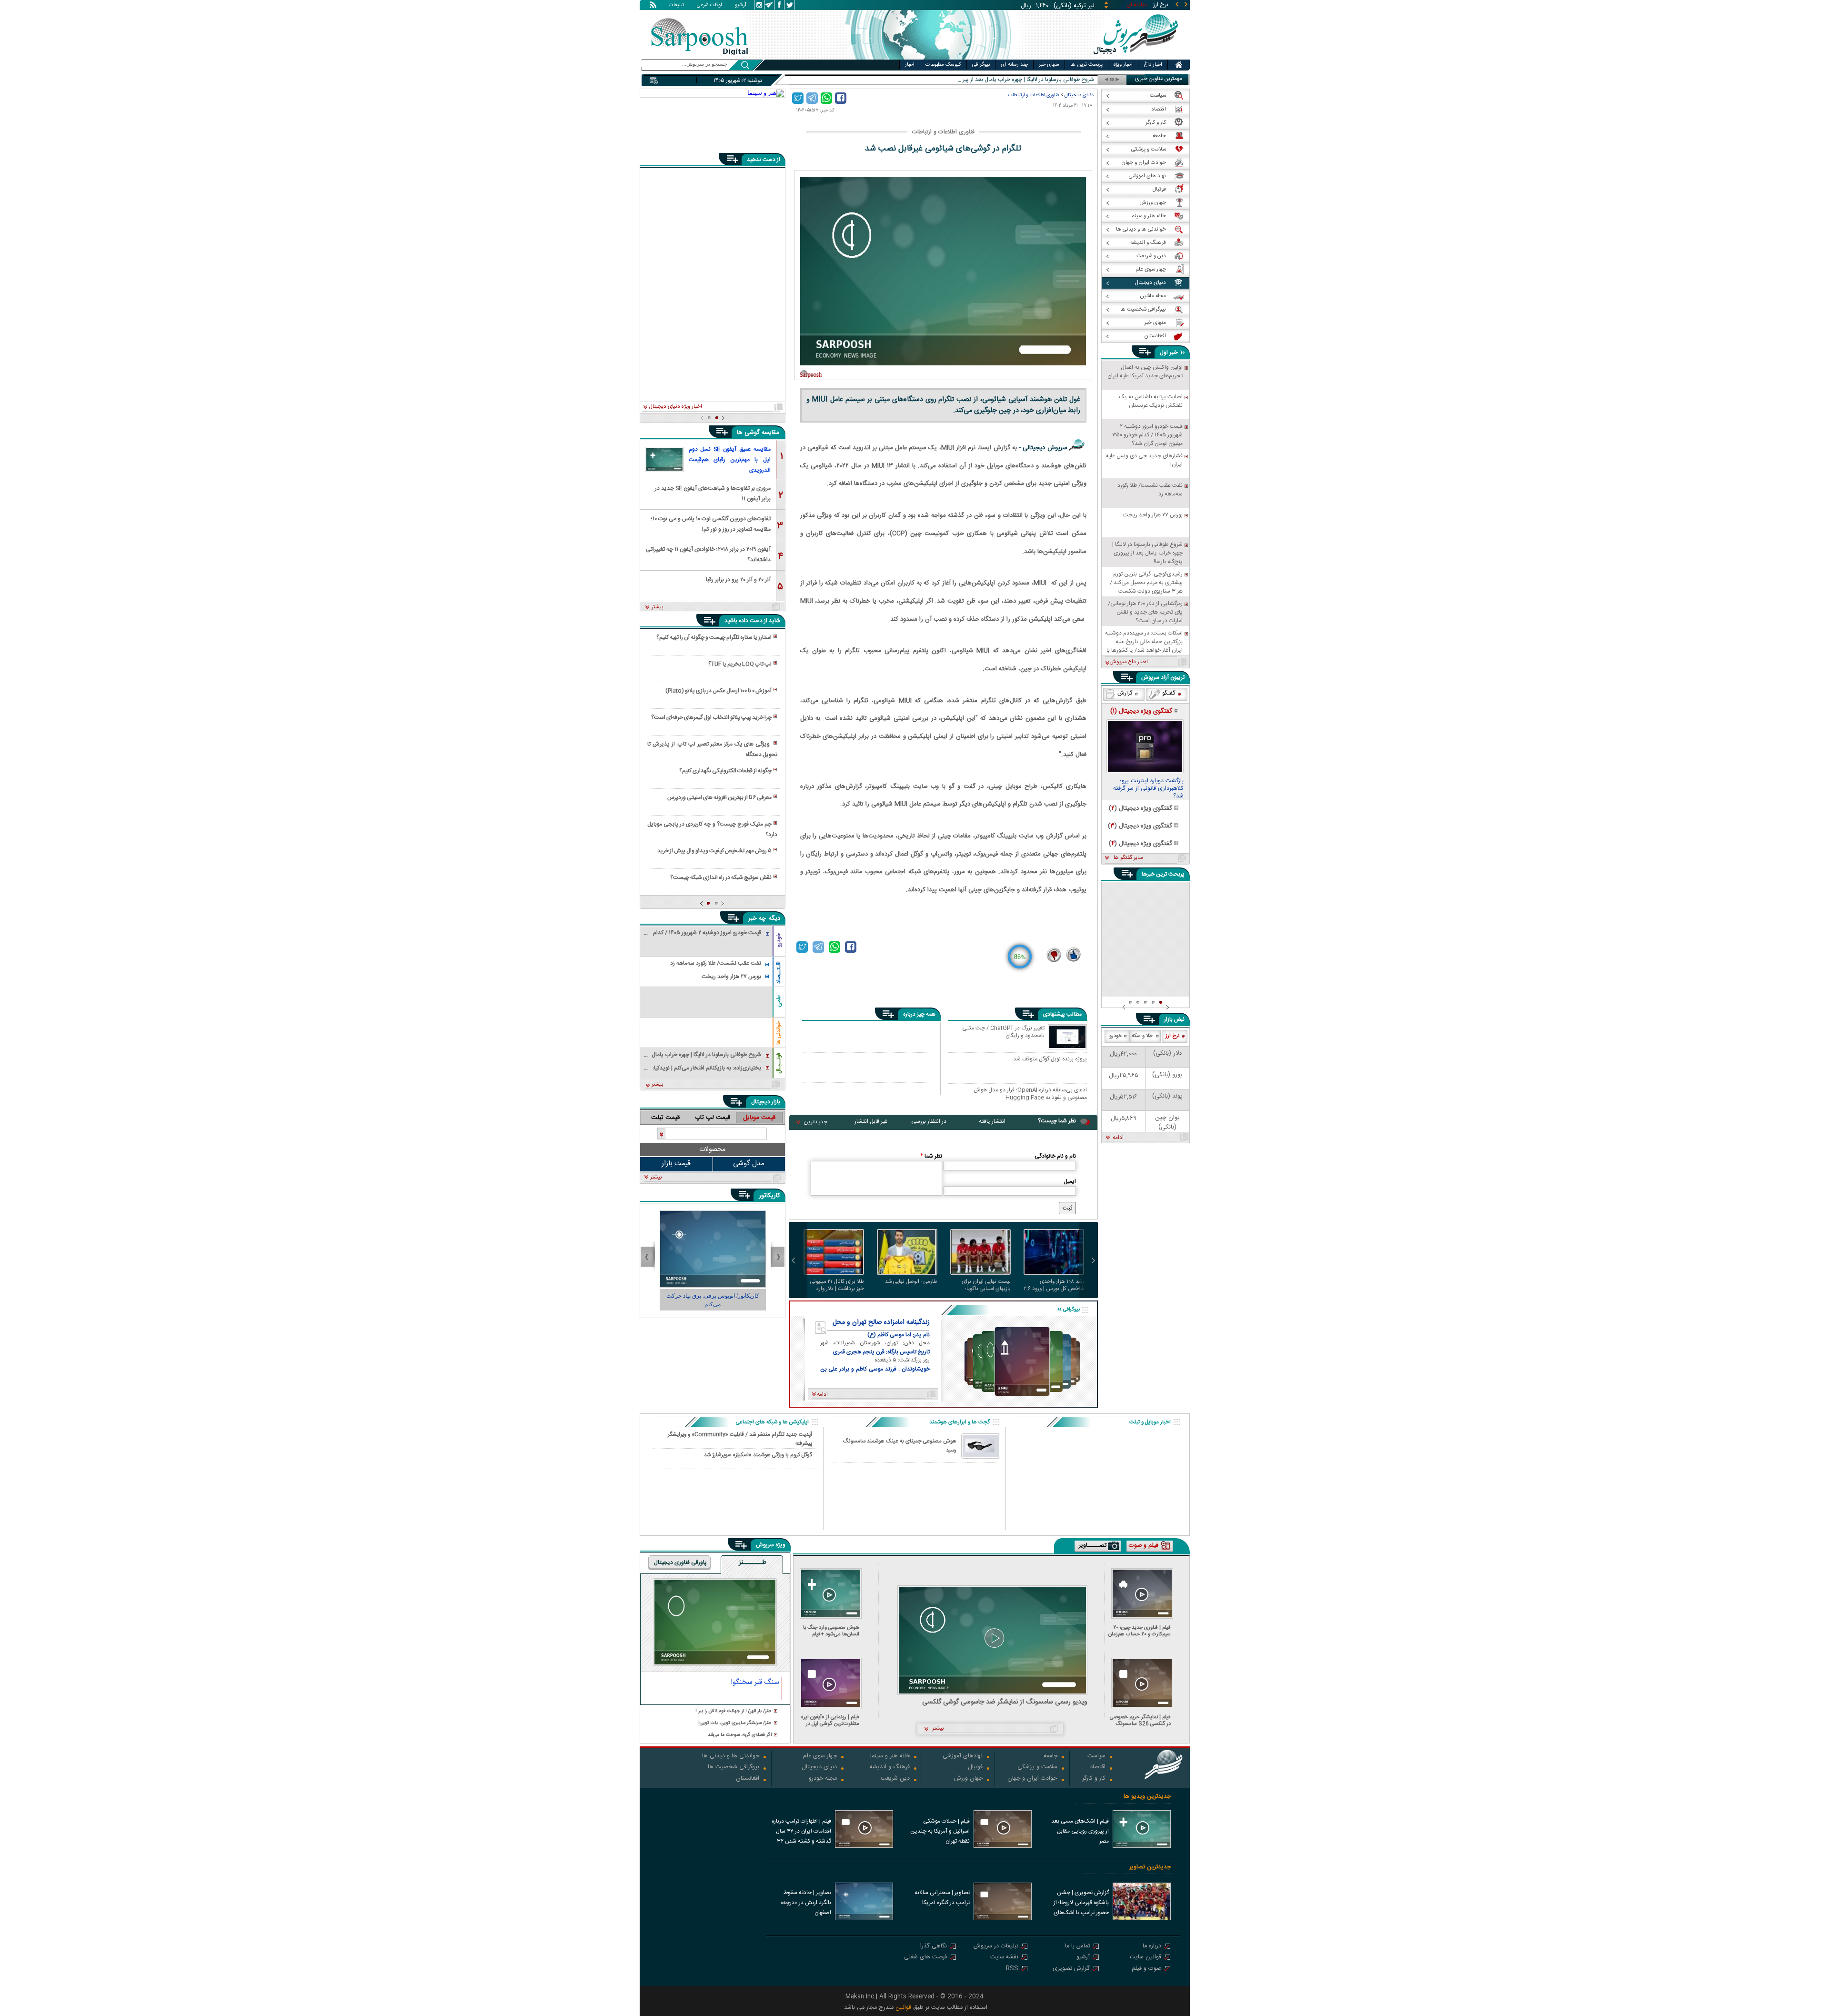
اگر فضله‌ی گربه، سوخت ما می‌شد (740, 1735)
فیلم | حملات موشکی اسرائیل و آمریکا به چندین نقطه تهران (940, 1831)
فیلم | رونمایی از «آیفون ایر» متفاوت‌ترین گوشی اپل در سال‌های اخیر (830, 1720)
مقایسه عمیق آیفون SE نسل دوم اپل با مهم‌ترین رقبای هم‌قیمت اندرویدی (730, 460)
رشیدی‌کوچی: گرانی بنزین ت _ (1060, 80)
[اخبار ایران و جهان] (1136, 57)
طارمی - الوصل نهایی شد (911, 1282)
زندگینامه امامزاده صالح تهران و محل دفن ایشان (881, 1322)
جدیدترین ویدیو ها (1147, 1797)
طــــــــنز (753, 1563)
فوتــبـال (779, 1063)
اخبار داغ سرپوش (1129, 662)
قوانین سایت (1146, 1958)
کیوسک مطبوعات (943, 65)
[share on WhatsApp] (826, 98)
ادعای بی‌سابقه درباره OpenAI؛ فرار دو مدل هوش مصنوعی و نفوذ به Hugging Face (1030, 1094)
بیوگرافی (981, 65)
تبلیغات (676, 6)
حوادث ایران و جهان (1032, 1779)
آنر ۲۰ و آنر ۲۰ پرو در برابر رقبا (738, 580)
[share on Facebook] (841, 98)
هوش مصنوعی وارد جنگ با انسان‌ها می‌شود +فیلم (831, 1631)
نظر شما (931, 1156)
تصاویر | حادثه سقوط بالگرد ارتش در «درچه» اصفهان (806, 1903)
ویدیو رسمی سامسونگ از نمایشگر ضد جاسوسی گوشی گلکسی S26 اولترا (1005, 1702)
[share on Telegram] (812, 98)
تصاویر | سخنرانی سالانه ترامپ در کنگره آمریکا (942, 1898)
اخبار (910, 65)
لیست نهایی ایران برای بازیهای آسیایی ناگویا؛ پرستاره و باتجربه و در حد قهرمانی (984, 1285)
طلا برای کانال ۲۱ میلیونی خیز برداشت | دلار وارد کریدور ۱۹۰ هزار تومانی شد (836, 1285)
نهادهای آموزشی (963, 1757)
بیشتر (658, 607)
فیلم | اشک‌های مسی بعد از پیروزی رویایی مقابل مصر (1080, 1831)
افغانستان (748, 1779)
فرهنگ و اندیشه (890, 1768)
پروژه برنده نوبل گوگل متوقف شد (1050, 1059)
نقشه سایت (1004, 1958)
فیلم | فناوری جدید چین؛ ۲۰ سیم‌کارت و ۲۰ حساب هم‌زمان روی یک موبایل (1140, 1631)
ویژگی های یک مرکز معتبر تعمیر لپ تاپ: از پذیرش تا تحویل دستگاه (712, 749)
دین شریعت (895, 1779)
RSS (1012, 1969)
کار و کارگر (1094, 1779)
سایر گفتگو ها (1128, 858)
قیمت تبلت (665, 1118)
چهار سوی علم (820, 1757)
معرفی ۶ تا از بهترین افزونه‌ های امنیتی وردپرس (719, 797)
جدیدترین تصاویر (1150, 1867)
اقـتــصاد (779, 973)
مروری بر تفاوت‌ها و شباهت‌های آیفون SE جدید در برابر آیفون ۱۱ (713, 493)
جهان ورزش (968, 1779)
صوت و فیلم (1146, 1969)
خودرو (779, 940)
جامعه (1050, 1757)
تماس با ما (1077, 1947)
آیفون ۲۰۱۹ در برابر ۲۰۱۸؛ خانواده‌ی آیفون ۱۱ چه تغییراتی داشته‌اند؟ (708, 554)
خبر (1174, 353)
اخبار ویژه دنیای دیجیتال (675, 407)
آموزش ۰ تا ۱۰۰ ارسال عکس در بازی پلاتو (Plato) (719, 691)
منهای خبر (1049, 65)
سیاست (1096, 1757)
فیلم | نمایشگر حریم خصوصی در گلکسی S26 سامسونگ (1140, 1720)
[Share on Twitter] (798, 98)
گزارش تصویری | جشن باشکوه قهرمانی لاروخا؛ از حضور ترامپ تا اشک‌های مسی (1081, 1904)
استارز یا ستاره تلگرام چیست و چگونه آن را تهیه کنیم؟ (714, 637)
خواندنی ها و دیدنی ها (731, 1757)
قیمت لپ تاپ (713, 1118)
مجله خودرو (823, 1779)
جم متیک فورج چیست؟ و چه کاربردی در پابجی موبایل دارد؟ (712, 829)
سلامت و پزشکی (1037, 1768)
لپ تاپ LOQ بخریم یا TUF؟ (740, 664)
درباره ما (1152, 1947)
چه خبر (757, 918)
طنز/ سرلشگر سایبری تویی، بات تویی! (735, 1723)
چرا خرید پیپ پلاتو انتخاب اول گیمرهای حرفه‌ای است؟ (711, 717)
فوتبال (975, 1768)
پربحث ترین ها (1086, 65)
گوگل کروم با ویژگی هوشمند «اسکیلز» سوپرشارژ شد (758, 1455)
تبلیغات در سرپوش (996, 1947)
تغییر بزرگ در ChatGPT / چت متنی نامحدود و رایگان (1003, 1032)
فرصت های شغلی (925, 1958)
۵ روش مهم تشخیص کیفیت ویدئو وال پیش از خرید (714, 851)
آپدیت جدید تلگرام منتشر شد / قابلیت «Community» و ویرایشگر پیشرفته (740, 1439)
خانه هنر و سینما (890, 1757)
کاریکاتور (769, 1196)
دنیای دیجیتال (1079, 95)
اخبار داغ (1153, 65)
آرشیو (741, 6)
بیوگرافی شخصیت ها (734, 1768)
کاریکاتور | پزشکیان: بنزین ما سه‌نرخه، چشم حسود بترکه (713, 1300)
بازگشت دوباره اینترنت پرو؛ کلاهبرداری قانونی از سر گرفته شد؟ (1148, 789)
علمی (779, 1001)
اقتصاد (1098, 1768)
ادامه (1118, 1138)
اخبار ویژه (1123, 65)
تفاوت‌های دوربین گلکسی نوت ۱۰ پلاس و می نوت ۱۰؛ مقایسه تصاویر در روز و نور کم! (711, 523)
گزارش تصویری (1071, 1969)
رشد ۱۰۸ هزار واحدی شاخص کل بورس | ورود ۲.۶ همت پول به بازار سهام (1054, 1285)
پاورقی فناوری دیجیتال (680, 1562)
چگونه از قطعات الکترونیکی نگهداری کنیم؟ (725, 771)
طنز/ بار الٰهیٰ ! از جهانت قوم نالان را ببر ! (734, 1711)
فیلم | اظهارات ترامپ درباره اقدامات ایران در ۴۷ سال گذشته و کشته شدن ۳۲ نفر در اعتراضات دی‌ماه (801, 1832)
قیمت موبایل (759, 1118)
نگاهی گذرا (934, 1947)
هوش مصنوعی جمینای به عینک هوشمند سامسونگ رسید (900, 1446)
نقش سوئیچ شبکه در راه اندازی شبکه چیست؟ (721, 877)
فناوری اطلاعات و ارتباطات (1034, 95)
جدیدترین (815, 1122)
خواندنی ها (779, 1033)
